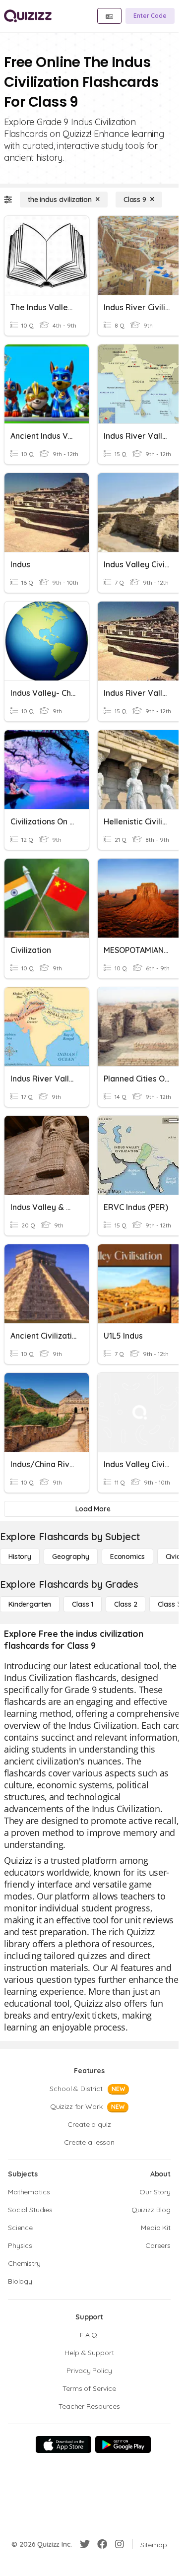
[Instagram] (120, 2544)
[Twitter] (85, 2544)
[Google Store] (123, 2444)
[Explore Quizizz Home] (28, 16)
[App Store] (63, 2444)
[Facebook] (102, 2544)
